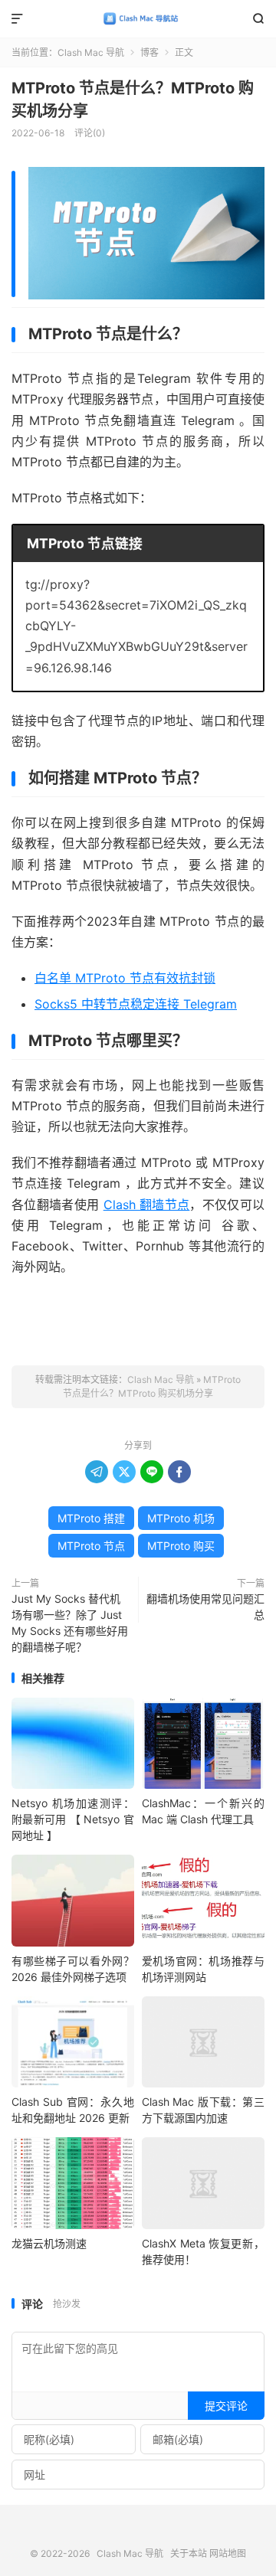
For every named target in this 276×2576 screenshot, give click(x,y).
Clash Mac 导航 (138, 19)
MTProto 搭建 (91, 1518)
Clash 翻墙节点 (147, 1205)
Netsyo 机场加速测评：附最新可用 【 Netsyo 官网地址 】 (73, 1819)
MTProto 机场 (181, 1518)
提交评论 (226, 2406)
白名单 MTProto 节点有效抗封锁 (125, 978)
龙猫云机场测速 (49, 2243)
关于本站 (189, 2553)
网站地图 (228, 2553)
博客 (149, 52)
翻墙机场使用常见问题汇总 (205, 1607)
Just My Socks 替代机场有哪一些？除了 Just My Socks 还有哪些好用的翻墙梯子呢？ (70, 1623)
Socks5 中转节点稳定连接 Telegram (136, 1004)
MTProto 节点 (91, 1546)
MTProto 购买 (181, 1546)
